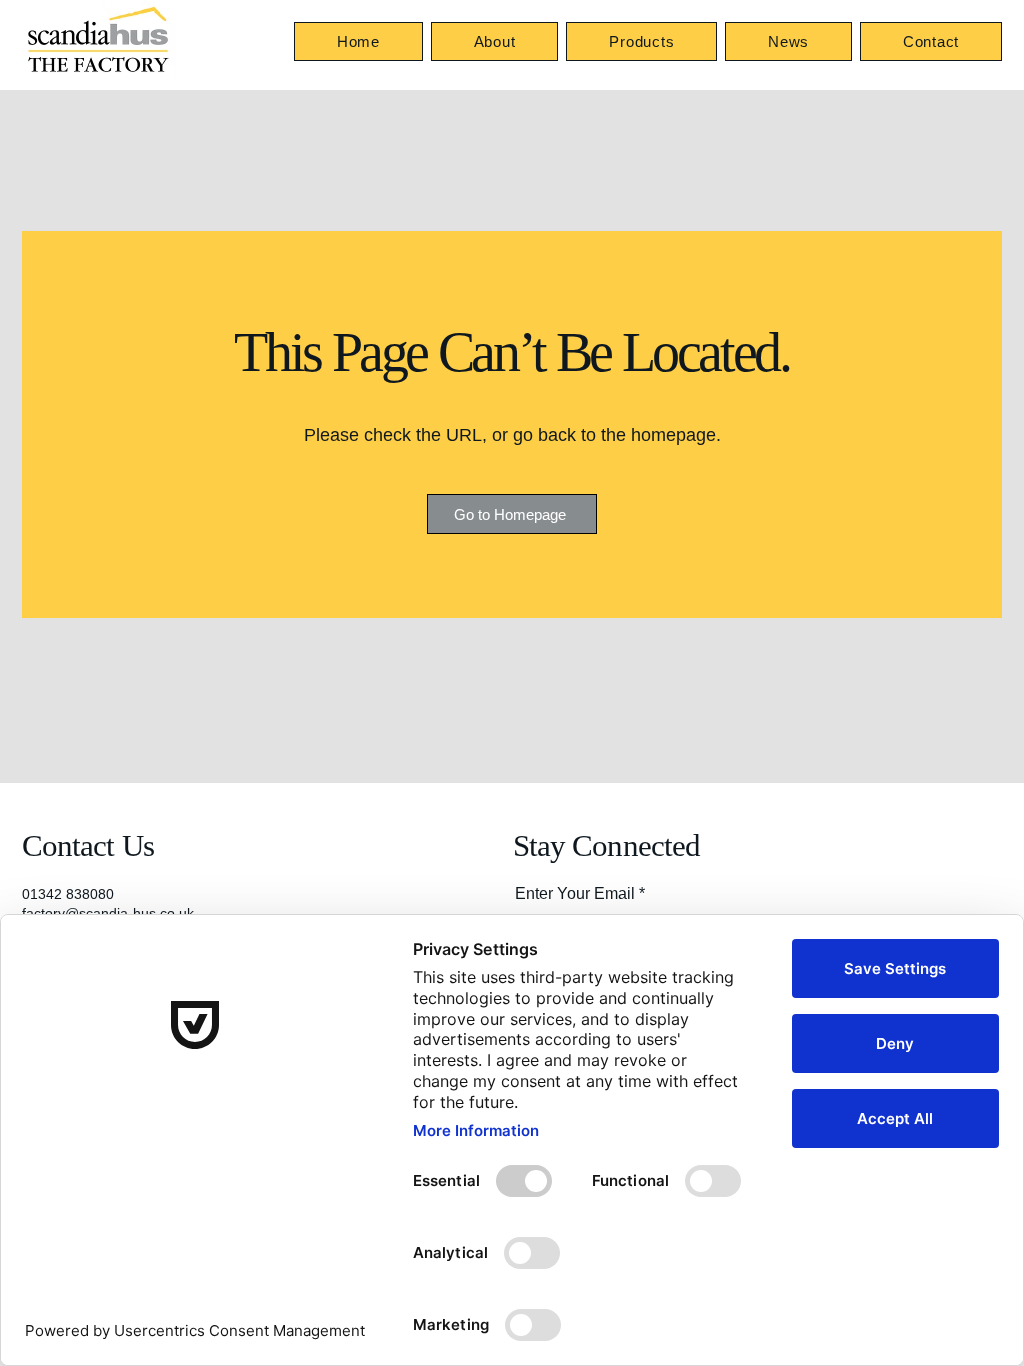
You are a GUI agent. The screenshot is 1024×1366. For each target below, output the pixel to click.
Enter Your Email (575, 894)
